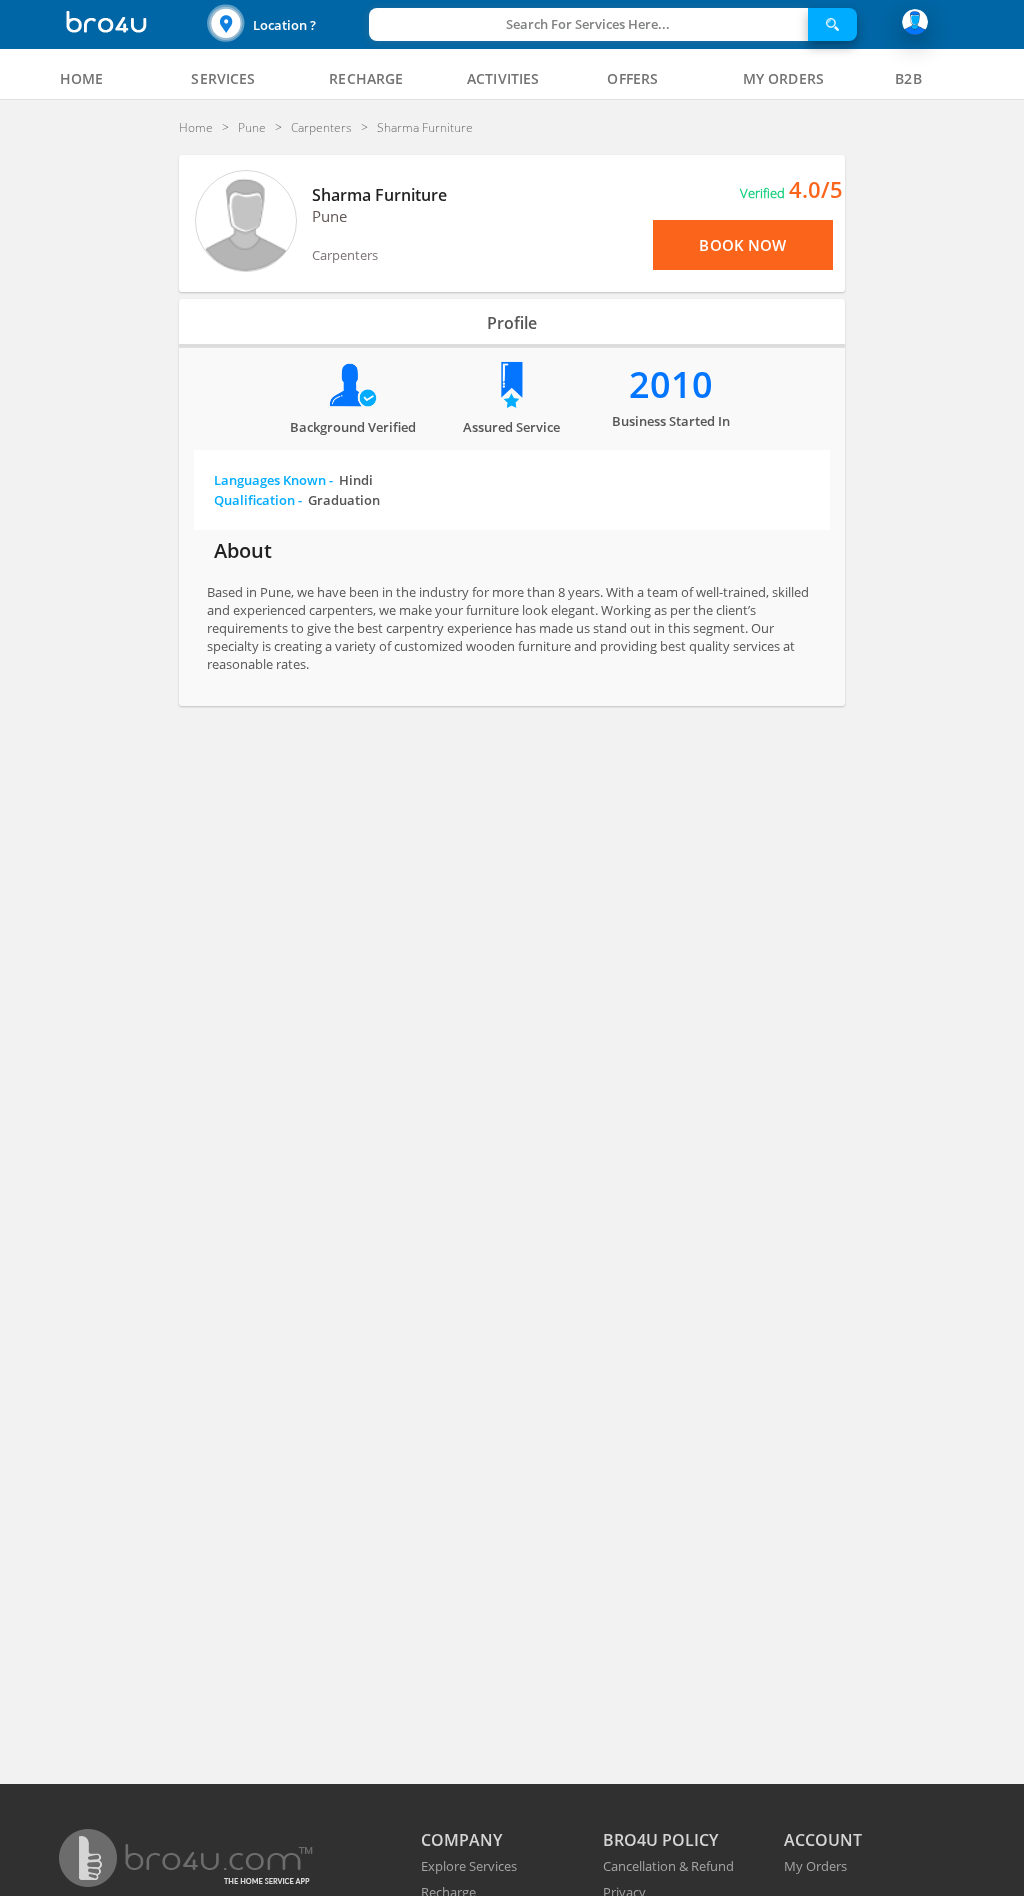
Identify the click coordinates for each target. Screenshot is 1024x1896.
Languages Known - (293, 480)
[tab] (82, 79)
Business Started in (671, 421)
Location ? (284, 25)
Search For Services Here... (588, 24)
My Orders (815, 1866)
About (243, 550)
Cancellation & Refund (668, 1866)
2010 (671, 384)
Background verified (353, 427)
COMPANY (461, 1840)
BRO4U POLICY (660, 1840)
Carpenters (345, 255)
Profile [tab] (512, 323)
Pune (329, 216)
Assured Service (511, 427)
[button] (285, 24)
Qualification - (297, 500)
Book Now (742, 245)
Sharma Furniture (379, 195)
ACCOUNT (823, 1840)
